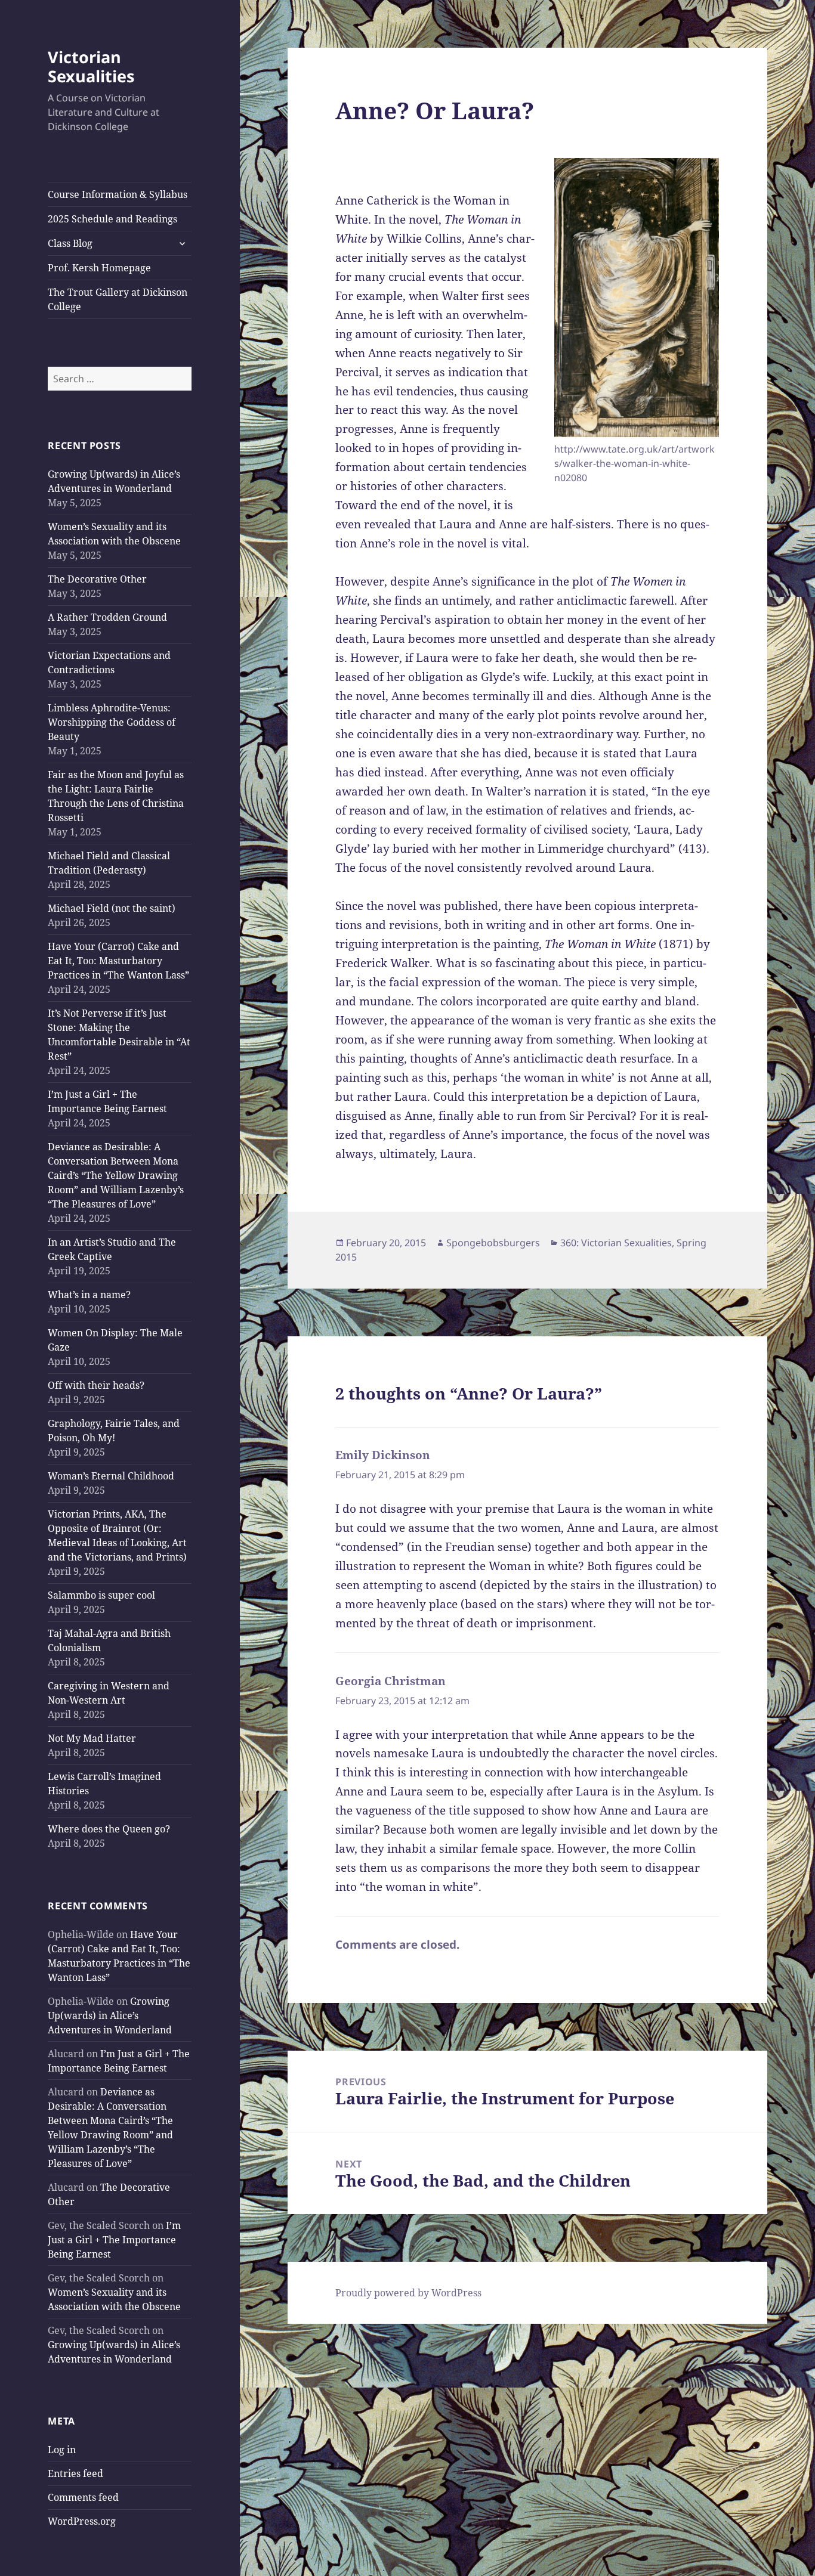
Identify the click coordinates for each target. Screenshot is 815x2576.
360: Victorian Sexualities (616, 1243)
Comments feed (83, 2497)
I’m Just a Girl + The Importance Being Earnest (114, 2240)
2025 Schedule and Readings (112, 219)
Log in (62, 2450)
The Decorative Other (97, 579)
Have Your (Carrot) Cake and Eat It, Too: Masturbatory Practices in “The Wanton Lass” (118, 961)
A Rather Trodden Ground (107, 617)
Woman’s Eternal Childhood (111, 1476)
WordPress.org (82, 2521)
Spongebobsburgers (493, 1243)
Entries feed (75, 2473)
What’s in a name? (89, 1295)
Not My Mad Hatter (92, 1738)
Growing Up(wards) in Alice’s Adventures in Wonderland (110, 2015)
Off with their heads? (96, 1385)
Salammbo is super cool (101, 1595)
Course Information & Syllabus (118, 194)
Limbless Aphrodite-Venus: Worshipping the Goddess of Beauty (112, 722)
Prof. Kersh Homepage (99, 268)
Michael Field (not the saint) (112, 908)
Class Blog (70, 243)
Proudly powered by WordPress (408, 2293)
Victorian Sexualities (91, 66)
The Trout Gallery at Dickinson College (118, 299)
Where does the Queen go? (109, 1829)
